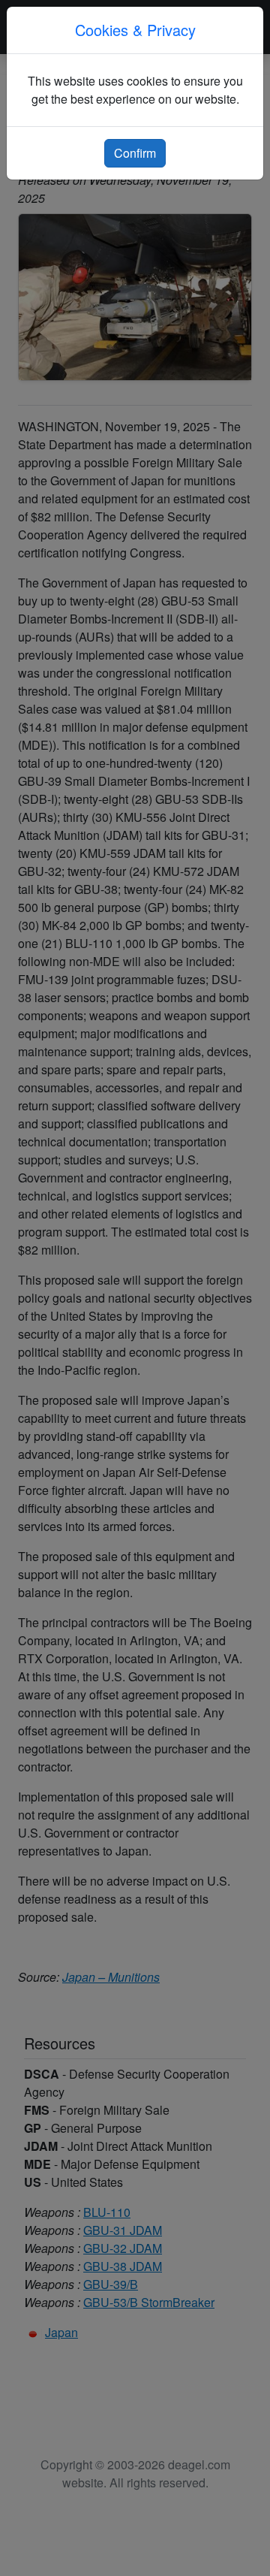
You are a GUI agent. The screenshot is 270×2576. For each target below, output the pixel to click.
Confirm (135, 153)
